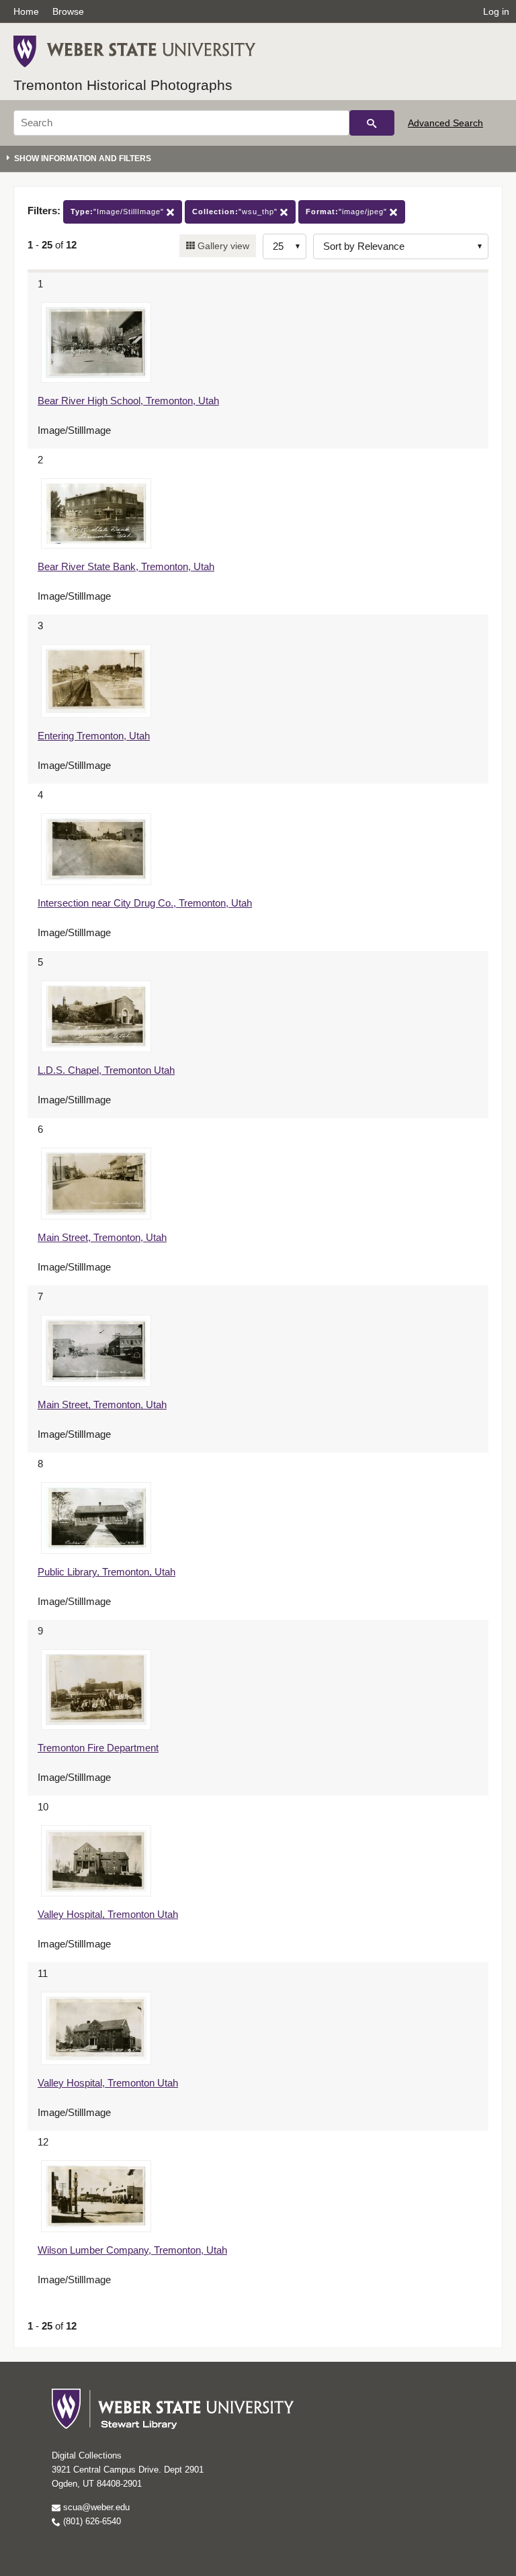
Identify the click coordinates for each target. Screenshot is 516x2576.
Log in (496, 11)
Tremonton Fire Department (98, 1748)
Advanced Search (445, 123)
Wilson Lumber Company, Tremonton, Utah (132, 2250)
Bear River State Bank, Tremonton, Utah (126, 566)
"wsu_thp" (236, 212)
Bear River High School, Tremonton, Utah (128, 401)
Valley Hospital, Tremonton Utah (108, 1914)
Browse (68, 11)
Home (26, 11)
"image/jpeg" (348, 212)
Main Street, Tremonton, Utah (102, 1237)
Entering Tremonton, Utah (94, 736)
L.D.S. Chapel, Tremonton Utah (106, 1070)
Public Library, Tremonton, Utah (106, 1572)
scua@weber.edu (95, 2507)
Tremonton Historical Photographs (123, 85)
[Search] (372, 123)
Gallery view (222, 246)
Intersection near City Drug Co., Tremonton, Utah (145, 903)
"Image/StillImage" (119, 212)
